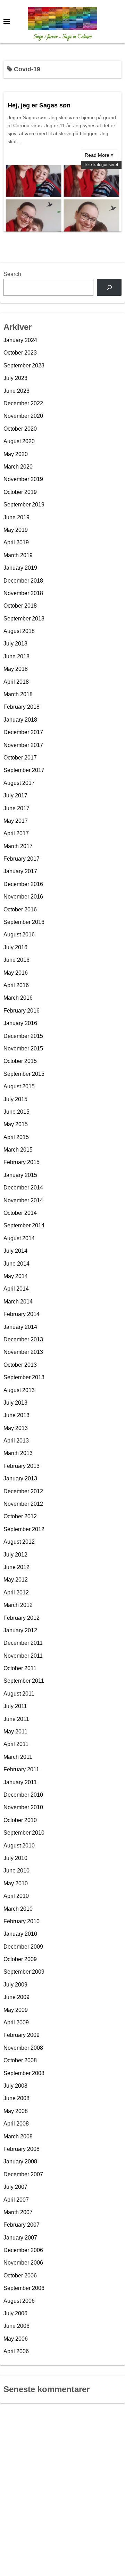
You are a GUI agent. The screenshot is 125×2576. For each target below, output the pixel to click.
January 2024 (20, 340)
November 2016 (23, 897)
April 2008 (16, 2124)
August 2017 (19, 783)
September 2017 (24, 770)
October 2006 (20, 2276)
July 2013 (15, 1403)
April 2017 (16, 833)
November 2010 (23, 1807)
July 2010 (15, 1858)
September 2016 (24, 922)
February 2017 (22, 859)
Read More (98, 155)
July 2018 (15, 644)
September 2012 (24, 1529)
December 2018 (23, 581)
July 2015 (15, 1099)
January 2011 (20, 1782)
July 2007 (15, 2187)
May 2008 (16, 2111)
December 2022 (23, 403)
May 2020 (16, 454)
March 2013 (18, 1453)
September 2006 (24, 2288)
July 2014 (15, 1251)
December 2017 (23, 732)
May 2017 (16, 821)
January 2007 (20, 2238)
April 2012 (16, 1592)
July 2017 (15, 795)
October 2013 (20, 1365)
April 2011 (16, 1744)
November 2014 (23, 1200)
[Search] (109, 287)
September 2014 (24, 1225)
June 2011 (16, 1719)
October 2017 (20, 758)
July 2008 (15, 2086)
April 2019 (16, 542)
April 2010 (16, 1896)
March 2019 (18, 555)
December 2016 (23, 884)
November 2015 (23, 1049)
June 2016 (16, 960)
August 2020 (19, 441)
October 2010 (20, 1820)
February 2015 (22, 1162)
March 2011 (18, 1757)
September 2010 (24, 1833)
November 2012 (23, 1504)
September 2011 (24, 1681)
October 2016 (20, 909)
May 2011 (15, 1732)
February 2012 (22, 1618)
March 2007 (18, 2212)
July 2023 (15, 378)
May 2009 (16, 2010)
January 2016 (20, 1023)
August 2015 (19, 1086)
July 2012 (15, 1555)
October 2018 (20, 606)
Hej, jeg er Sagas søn (39, 105)
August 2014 (19, 1238)
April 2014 (16, 1289)
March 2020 (18, 467)
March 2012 (18, 1605)
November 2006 (23, 2263)
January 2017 (20, 871)
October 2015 (20, 1061)
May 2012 (16, 1580)
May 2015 (16, 1124)
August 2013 (19, 1390)
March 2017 (18, 846)
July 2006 (15, 2313)
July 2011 (15, 1706)
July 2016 (15, 947)
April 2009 (16, 2022)
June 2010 (16, 1871)
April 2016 (16, 985)
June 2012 (16, 1567)
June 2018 (16, 656)
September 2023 (24, 365)
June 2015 (16, 1112)
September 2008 (24, 2073)
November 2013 (23, 1352)
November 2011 (23, 1656)
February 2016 (22, 1011)
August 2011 (19, 1694)
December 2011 (23, 1643)
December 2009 (23, 1947)
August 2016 (19, 934)
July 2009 (15, 1985)
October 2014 (20, 1213)
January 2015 (20, 1175)
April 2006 (16, 2351)
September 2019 (24, 505)
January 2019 (20, 568)
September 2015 (24, 1074)
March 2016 (18, 998)
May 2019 (16, 530)
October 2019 (20, 492)
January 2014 (20, 1327)
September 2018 (24, 619)
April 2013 (16, 1441)
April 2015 (16, 1137)
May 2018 (16, 669)
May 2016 (16, 973)
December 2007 (23, 2174)
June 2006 (16, 2326)
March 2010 (18, 1909)
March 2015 (18, 1150)
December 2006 (23, 2250)
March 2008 (18, 2136)
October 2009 (20, 1959)
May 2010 (16, 1883)
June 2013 (16, 1415)
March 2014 (18, 1302)
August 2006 (19, 2301)
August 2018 (19, 631)
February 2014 (22, 1314)
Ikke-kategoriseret (101, 165)
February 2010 (22, 1921)
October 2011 (20, 1668)
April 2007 (16, 2200)
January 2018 (20, 720)
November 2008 (23, 2048)
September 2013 (24, 1377)
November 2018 (23, 593)
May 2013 (16, 1428)
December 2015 (23, 1036)
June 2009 (16, 1997)
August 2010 (19, 1846)
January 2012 (20, 1630)
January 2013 (20, 1478)
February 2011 (21, 1769)
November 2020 (23, 416)
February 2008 (22, 2149)
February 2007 (22, 2225)
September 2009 (24, 1972)
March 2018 (18, 694)
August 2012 (19, 1542)
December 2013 (23, 1339)
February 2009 (22, 2035)
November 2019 (23, 479)
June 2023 (16, 391)
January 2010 (20, 1934)
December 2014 (23, 1188)
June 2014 (16, 1264)
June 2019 (16, 517)
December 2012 (23, 1491)
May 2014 (16, 1276)
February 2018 (22, 707)
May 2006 (16, 2339)
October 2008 (20, 2060)
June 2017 (16, 808)
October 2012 (20, 1516)
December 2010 (23, 1795)
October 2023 (20, 353)
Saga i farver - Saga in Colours (63, 37)
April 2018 (16, 682)
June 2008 (16, 2098)
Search (12, 274)
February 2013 (22, 1466)
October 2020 (20, 429)
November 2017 (23, 745)
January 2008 (20, 2161)
